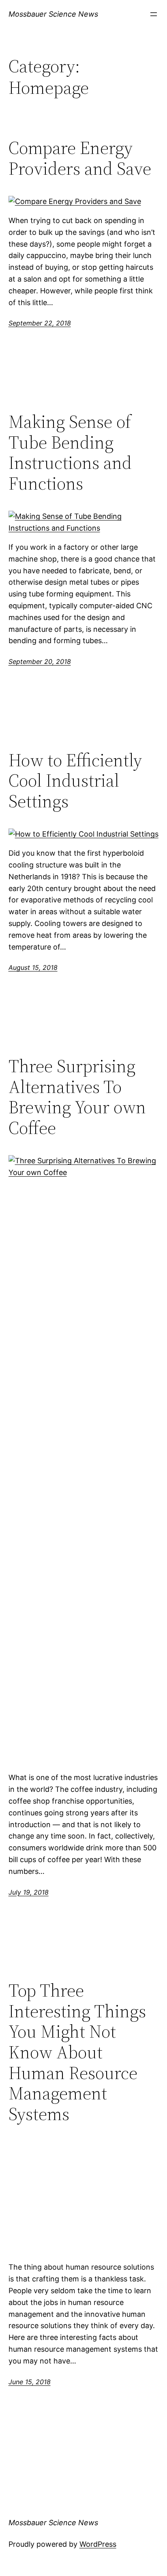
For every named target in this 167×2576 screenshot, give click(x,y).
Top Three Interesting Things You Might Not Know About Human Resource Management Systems (77, 2052)
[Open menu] (154, 14)
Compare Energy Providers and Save (80, 158)
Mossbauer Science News (53, 14)
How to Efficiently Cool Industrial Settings (75, 781)
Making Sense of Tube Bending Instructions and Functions (70, 453)
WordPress (98, 2544)
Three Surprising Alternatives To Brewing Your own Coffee (77, 1097)
